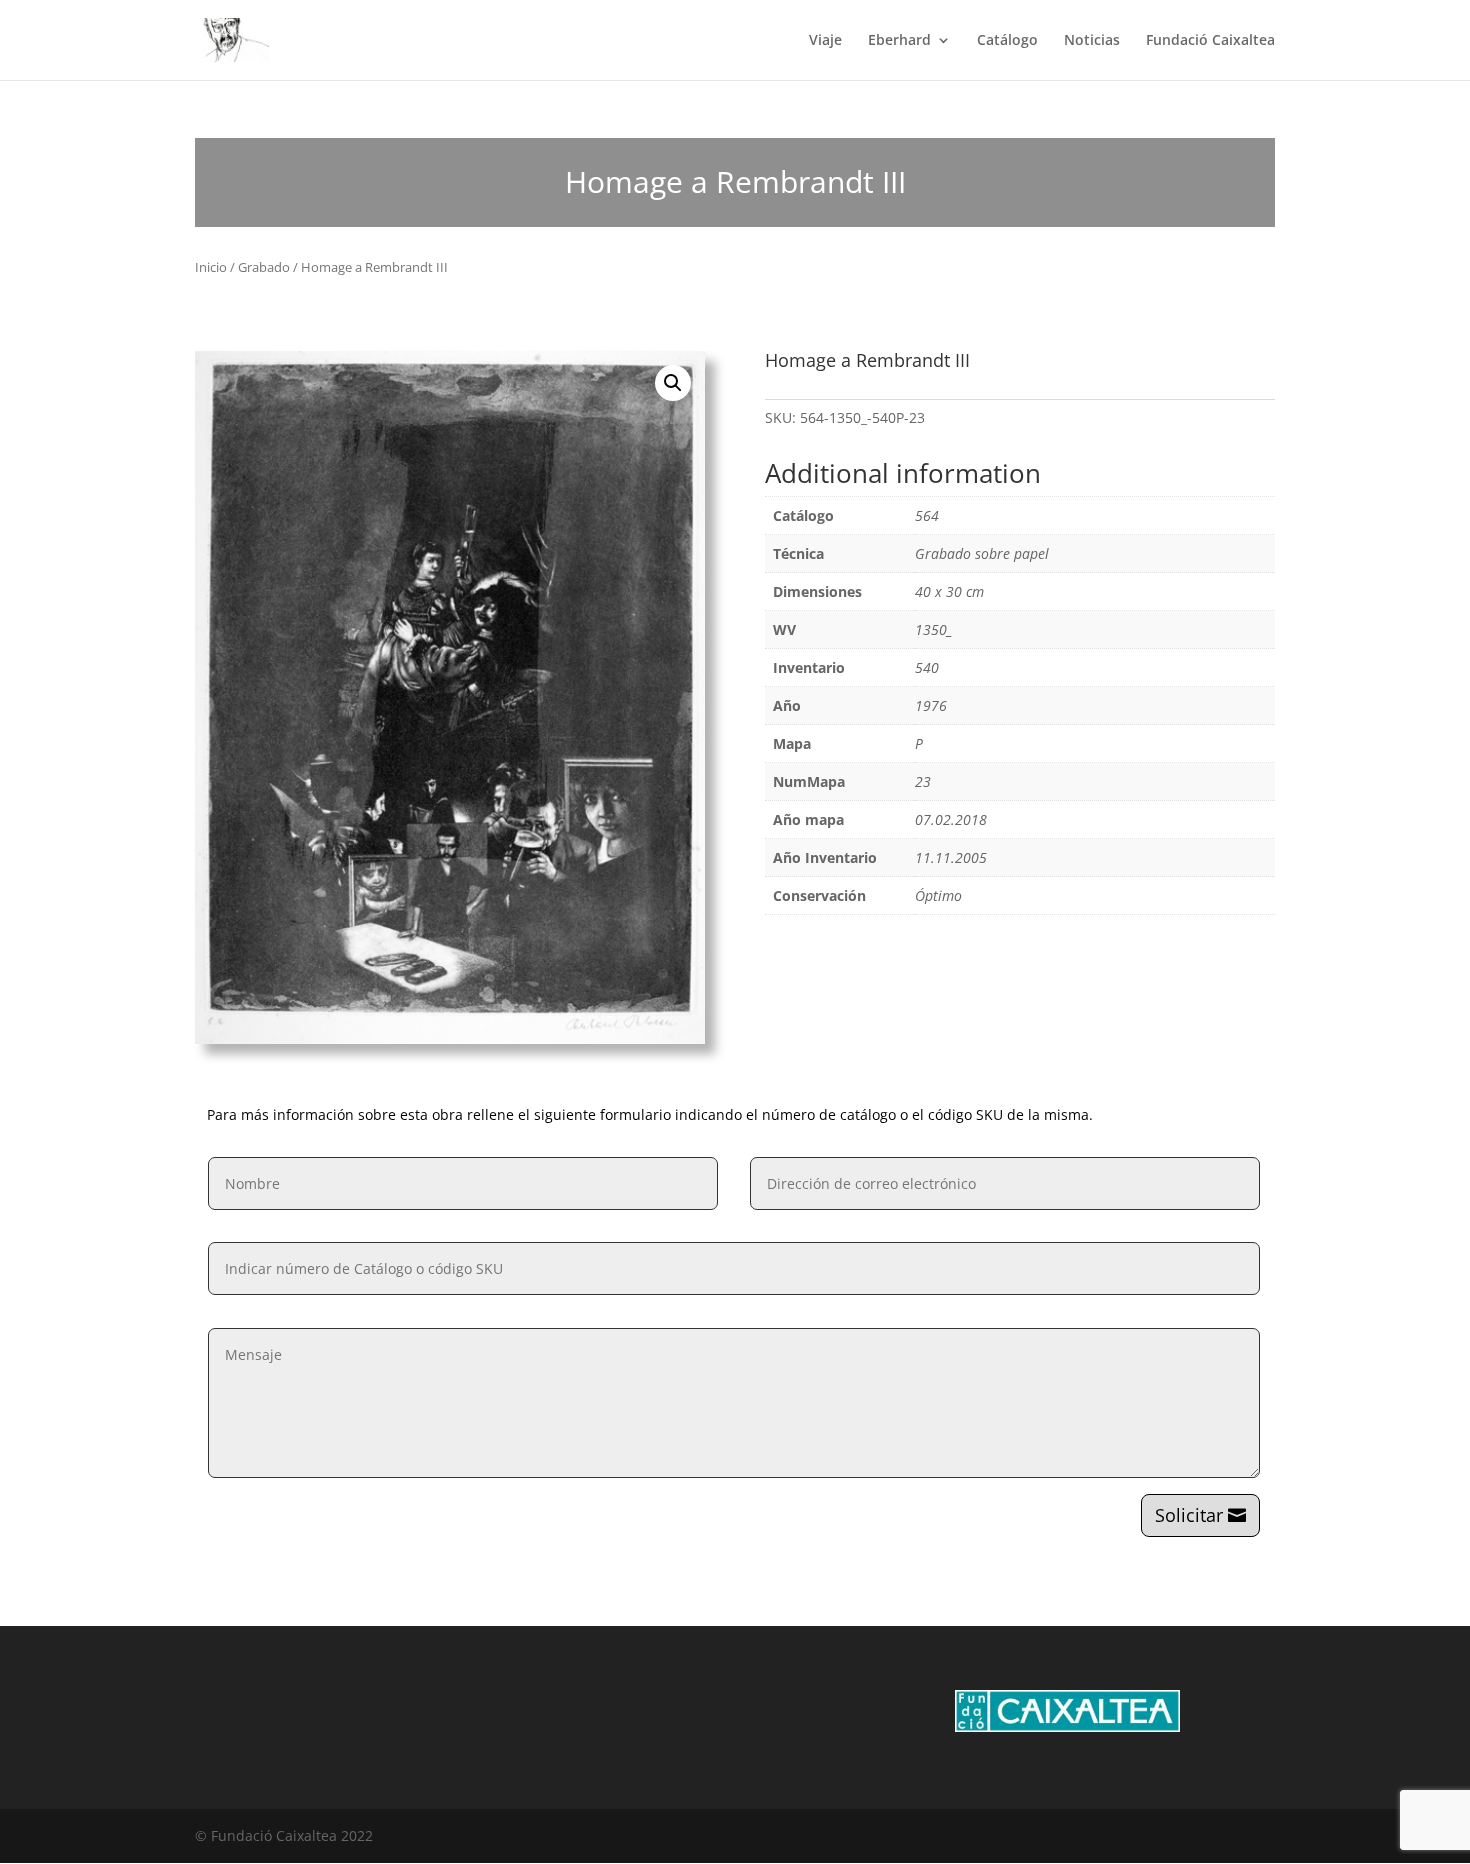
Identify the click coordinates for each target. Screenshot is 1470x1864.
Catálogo (1007, 41)
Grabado (264, 267)
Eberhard (899, 41)
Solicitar (1189, 1515)
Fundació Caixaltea (1210, 41)
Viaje (825, 41)
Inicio (211, 267)
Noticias (1092, 41)
